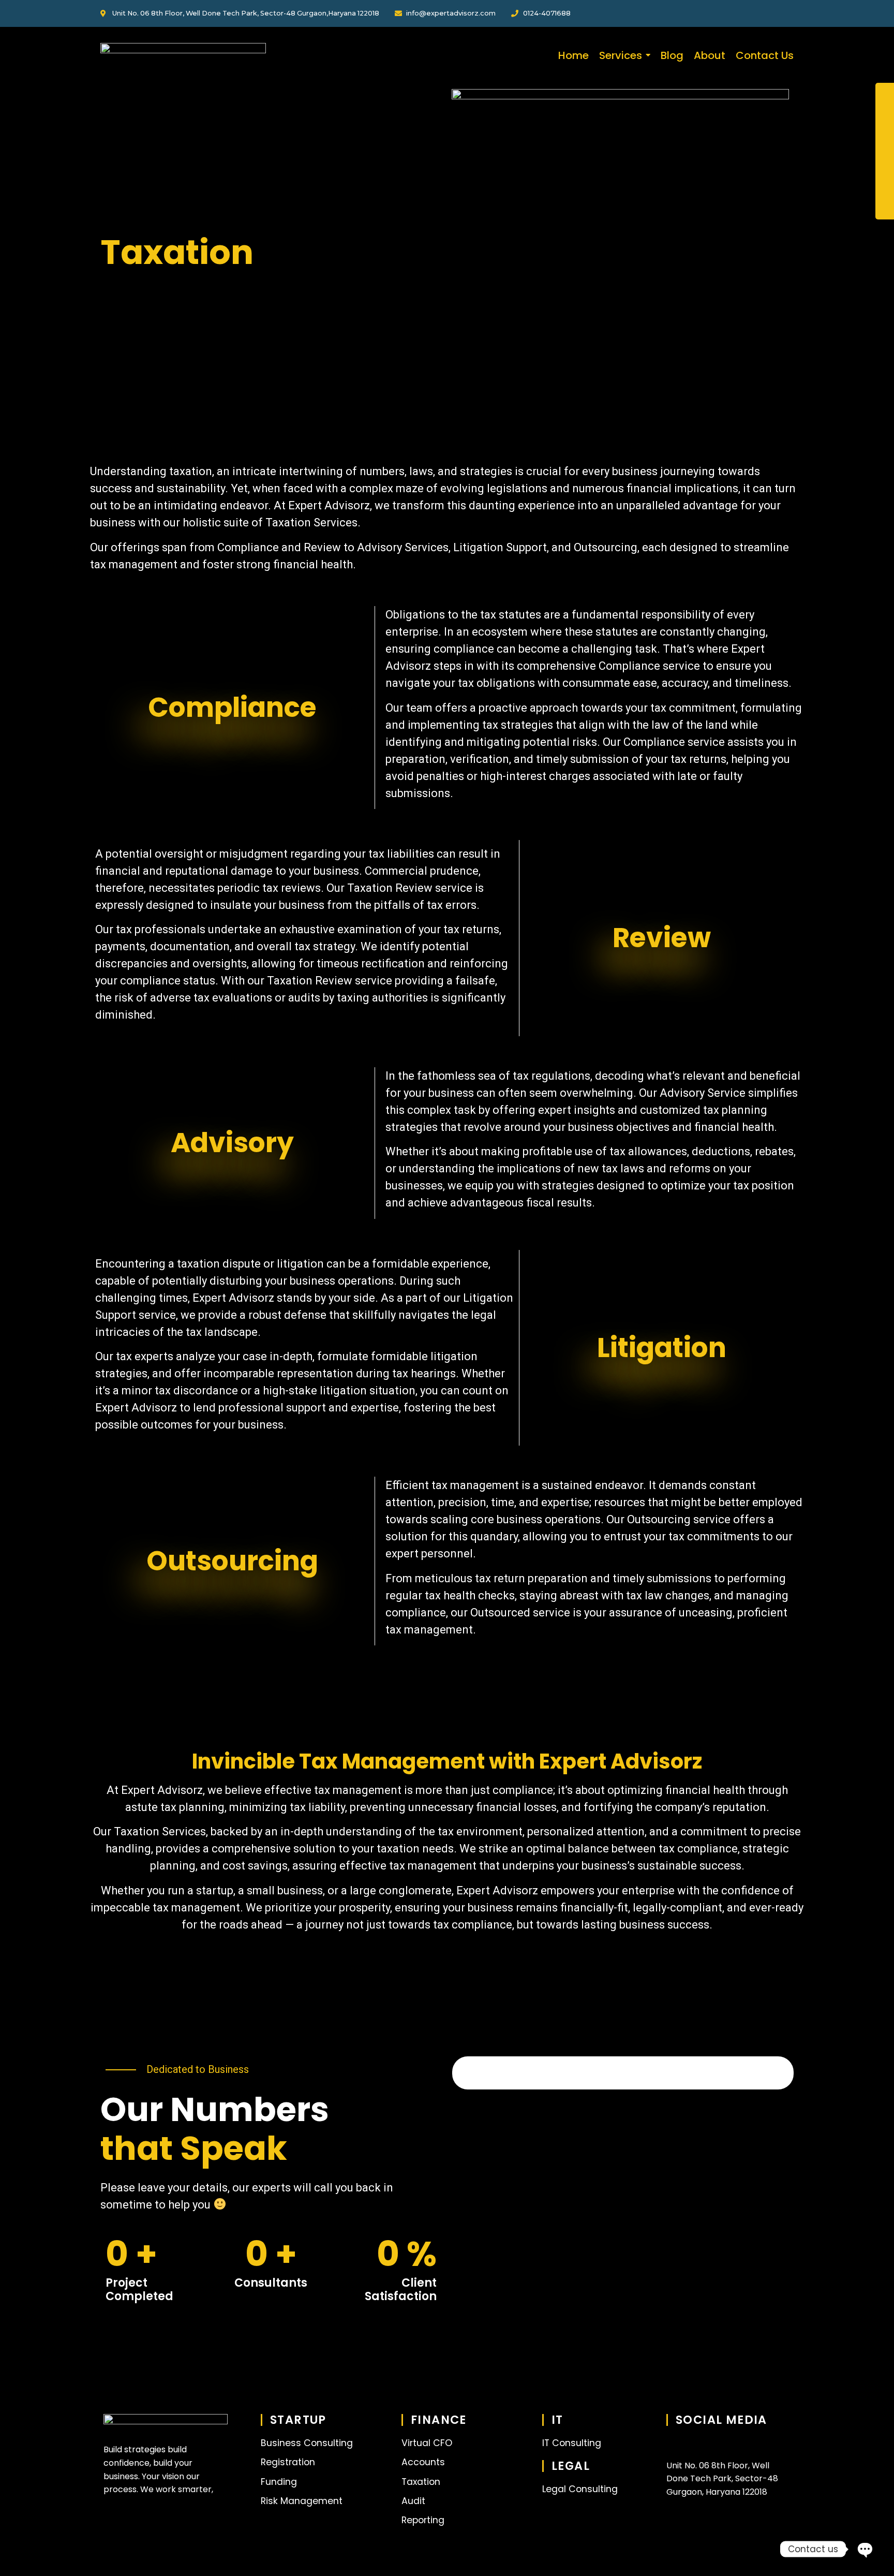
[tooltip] (885, 94)
